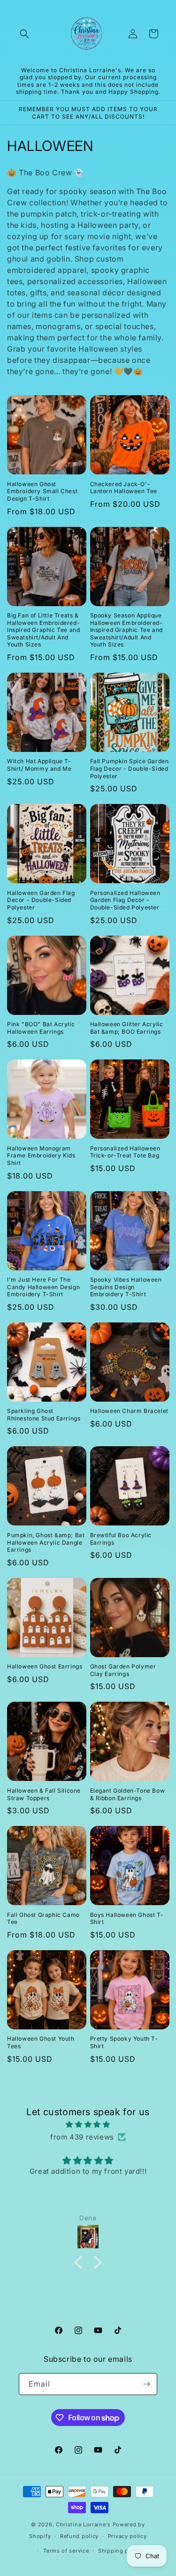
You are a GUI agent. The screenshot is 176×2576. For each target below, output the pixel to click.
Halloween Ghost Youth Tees (41, 2042)
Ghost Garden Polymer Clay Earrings (123, 1670)
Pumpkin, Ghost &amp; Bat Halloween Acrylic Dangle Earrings (46, 1542)
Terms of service (66, 2551)
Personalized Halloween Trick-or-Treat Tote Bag (125, 1152)
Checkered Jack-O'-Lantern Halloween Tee (124, 488)
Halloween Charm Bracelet (129, 1411)
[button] (24, 34)
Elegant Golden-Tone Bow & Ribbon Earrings (128, 1794)
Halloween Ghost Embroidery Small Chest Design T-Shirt (42, 491)
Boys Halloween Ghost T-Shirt (127, 1919)
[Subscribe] (146, 2384)
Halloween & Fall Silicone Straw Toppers (44, 1794)
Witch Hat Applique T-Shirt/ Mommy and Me (39, 765)
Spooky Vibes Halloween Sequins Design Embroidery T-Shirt (126, 1287)
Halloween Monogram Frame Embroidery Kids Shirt (41, 1156)
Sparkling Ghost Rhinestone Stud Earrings (44, 1415)
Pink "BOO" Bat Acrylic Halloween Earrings (41, 1028)
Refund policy (79, 2536)
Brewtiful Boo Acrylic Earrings (121, 1539)
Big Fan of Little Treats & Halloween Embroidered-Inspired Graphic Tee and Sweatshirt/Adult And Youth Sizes (43, 630)
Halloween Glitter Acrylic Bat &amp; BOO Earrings (127, 1028)
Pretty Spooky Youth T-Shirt (124, 2042)
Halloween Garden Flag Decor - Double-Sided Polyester (41, 900)
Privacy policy (127, 2536)
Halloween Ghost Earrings (45, 1666)
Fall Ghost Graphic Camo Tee (43, 1919)
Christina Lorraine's (83, 2524)
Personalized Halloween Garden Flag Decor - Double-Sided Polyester (125, 900)
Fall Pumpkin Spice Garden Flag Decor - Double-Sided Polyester (130, 768)
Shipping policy (120, 2551)
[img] (88, 2124)
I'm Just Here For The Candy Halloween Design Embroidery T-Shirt (43, 1287)
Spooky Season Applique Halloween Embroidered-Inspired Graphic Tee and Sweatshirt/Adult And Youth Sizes (126, 630)
